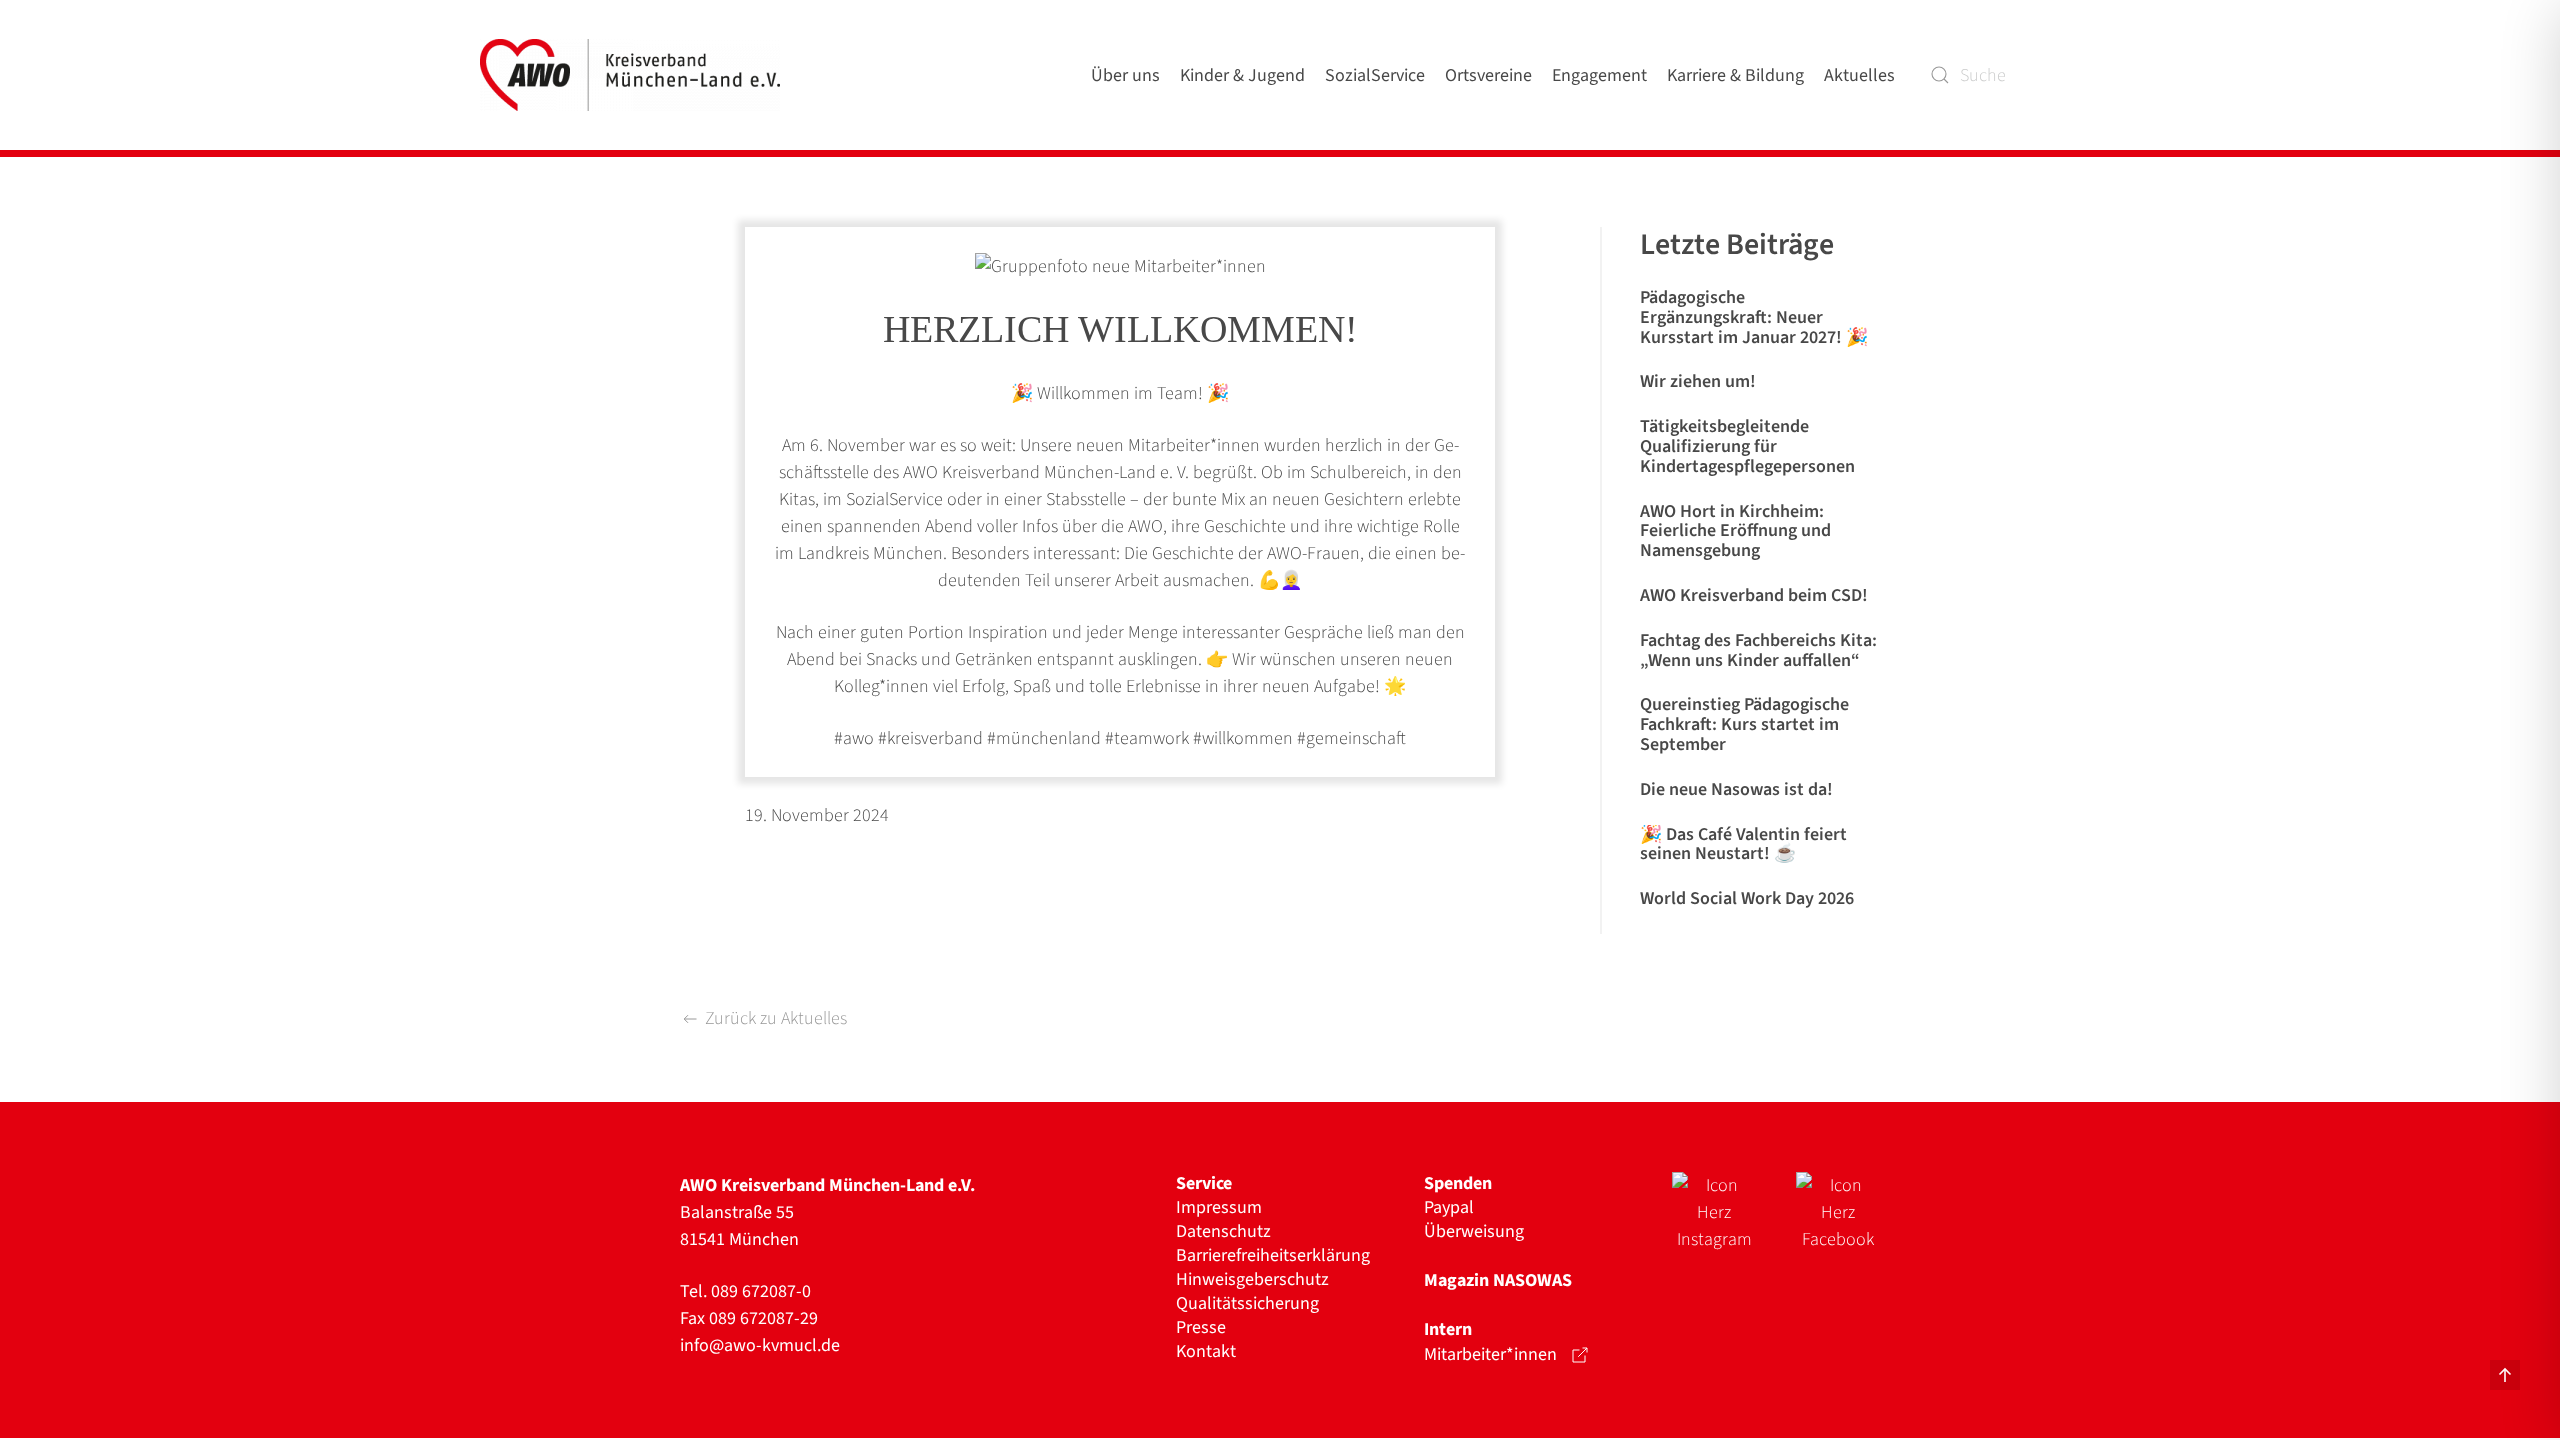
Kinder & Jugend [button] (1242, 75)
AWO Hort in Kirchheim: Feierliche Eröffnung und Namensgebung (1735, 531)
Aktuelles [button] (1859, 75)
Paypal (1449, 1208)
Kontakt (1206, 1352)
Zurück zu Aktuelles (776, 1018)
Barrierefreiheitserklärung (1273, 1256)
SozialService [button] (1375, 75)
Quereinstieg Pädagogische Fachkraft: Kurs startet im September (1744, 724)
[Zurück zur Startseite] (634, 75)
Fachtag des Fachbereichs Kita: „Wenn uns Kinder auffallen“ (1758, 650)
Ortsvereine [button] (1488, 75)
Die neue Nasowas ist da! (1736, 789)
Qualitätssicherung (1247, 1304)
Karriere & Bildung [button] (1735, 75)
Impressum (1219, 1208)
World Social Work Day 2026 (1747, 898)
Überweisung (1474, 1232)
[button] (2505, 1375)
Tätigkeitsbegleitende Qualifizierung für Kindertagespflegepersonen (1747, 446)
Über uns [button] (1125, 75)
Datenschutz (1223, 1232)
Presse (1201, 1328)
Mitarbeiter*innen (1490, 1354)
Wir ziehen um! (1698, 381)
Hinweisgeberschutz (1252, 1280)
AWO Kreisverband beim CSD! (1754, 595)
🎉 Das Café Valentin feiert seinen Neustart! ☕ (1743, 844)
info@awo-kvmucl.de (760, 1345)
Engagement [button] (1599, 75)
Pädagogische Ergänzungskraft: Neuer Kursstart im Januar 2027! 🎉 (1754, 317)
